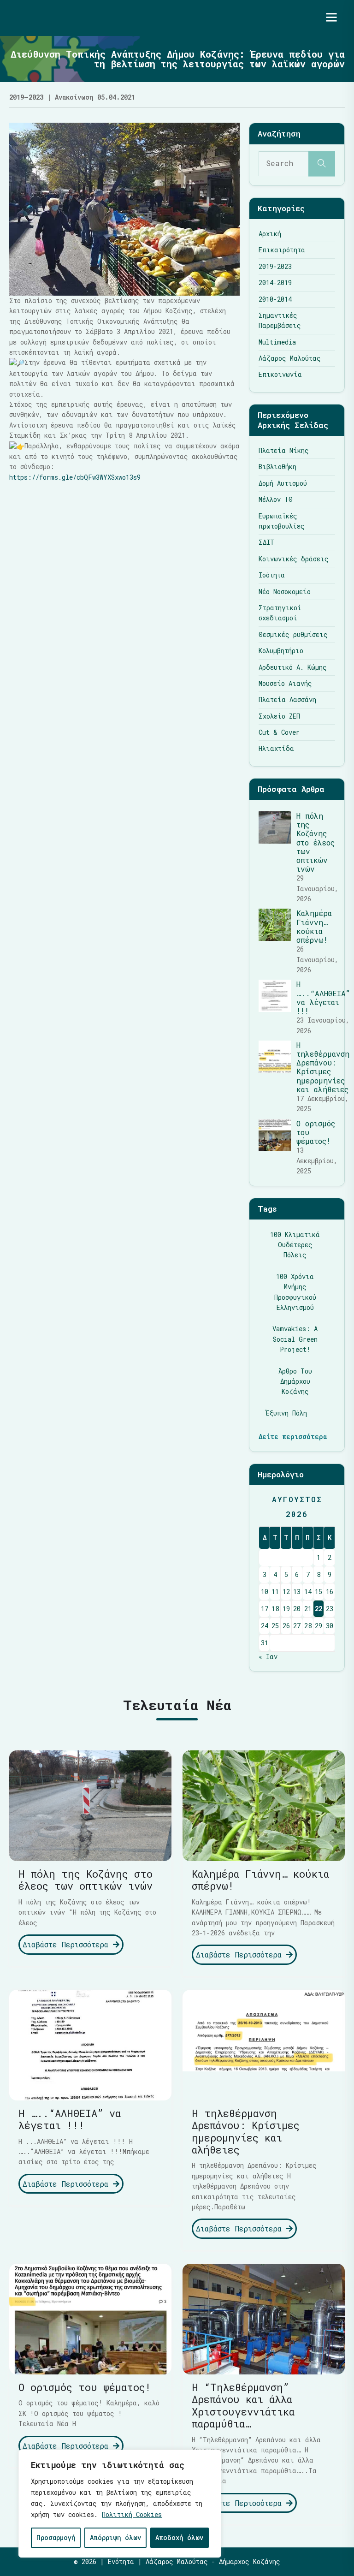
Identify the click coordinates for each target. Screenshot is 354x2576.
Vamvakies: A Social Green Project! (295, 1339)
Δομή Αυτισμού (283, 483)
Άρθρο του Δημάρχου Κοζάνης (295, 1381)
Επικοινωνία (280, 374)
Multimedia (277, 342)
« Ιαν (268, 1657)
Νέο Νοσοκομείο (285, 592)
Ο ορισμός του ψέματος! (85, 2387)
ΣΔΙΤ (266, 542)
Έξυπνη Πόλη (286, 1413)
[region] (120, 2504)
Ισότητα (272, 575)
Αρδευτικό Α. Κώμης (293, 667)
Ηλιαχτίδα (276, 748)
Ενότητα (121, 2561)
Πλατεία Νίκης (284, 450)
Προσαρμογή (56, 2537)
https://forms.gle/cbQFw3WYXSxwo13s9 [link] (75, 477)
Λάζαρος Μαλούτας (290, 358)
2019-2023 (275, 266)
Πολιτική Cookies (132, 2514)
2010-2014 (275, 299)
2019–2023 (26, 97)
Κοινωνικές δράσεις (294, 559)
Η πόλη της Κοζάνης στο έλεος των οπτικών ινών (316, 842)
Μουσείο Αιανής (285, 683)
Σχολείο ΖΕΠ (279, 716)
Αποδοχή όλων (179, 2537)
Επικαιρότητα (282, 250)
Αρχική (270, 234)
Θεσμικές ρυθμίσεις (293, 634)
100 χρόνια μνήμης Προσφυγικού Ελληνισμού (295, 1292)
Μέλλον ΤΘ (276, 499)
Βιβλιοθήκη (277, 467)
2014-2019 (275, 283)
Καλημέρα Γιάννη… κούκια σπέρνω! (314, 926)
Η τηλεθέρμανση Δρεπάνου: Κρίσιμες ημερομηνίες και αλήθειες (323, 1067)
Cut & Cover (279, 732)
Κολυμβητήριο (281, 651)
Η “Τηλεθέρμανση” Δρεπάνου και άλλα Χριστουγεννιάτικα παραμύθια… (243, 2405)
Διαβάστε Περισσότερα (68, 1944)
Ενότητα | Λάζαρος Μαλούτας (95, 18)
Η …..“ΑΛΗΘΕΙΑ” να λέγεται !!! (323, 997)
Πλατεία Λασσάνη (287, 699)
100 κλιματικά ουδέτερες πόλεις (295, 1245)
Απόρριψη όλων (115, 2537)
